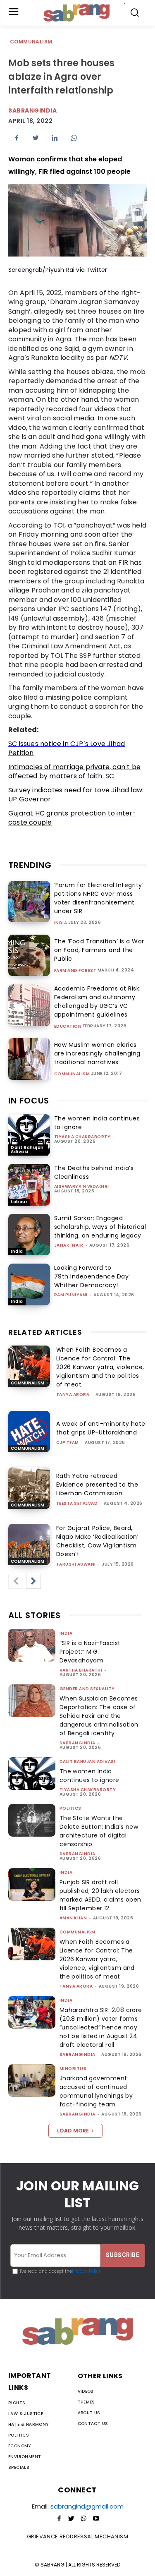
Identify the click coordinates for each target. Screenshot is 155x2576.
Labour (19, 1202)
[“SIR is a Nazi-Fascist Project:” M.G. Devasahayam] (32, 1645)
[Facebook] (17, 138)
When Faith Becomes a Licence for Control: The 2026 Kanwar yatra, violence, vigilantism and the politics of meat (100, 1367)
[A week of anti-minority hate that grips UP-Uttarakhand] (29, 1432)
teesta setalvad (77, 1503)
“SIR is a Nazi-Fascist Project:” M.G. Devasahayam (90, 1652)
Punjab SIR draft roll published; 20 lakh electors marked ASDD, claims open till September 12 (100, 1895)
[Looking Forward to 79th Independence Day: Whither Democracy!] (29, 1284)
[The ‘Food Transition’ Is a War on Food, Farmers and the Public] (29, 956)
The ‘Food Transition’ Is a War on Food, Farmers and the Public (99, 950)
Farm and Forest (75, 971)
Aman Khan (73, 1918)
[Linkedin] (55, 138)
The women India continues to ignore (89, 1776)
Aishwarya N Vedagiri (82, 1186)
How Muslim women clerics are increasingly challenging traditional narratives (97, 1053)
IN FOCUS (29, 1101)
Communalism (31, 42)
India (61, 923)
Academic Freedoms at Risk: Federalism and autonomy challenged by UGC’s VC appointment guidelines (98, 1001)
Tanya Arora (73, 1395)
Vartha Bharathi (81, 1670)
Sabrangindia (32, 110)
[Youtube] (96, 2519)
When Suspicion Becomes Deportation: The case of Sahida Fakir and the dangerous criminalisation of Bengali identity (99, 1716)
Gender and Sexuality (87, 1689)
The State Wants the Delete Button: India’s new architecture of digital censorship (99, 1831)
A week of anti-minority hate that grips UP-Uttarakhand (101, 1428)
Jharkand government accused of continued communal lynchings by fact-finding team (96, 2091)
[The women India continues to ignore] (29, 1135)
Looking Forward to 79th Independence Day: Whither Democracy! (92, 1276)
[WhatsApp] (74, 138)
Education (68, 1027)
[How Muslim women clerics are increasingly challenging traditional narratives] (29, 1059)
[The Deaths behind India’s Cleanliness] (29, 1185)
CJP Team (68, 1443)
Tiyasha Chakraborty (82, 1137)
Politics (70, 1808)
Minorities (73, 2069)
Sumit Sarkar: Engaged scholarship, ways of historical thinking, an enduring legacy (100, 1227)
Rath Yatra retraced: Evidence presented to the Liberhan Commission (97, 1485)
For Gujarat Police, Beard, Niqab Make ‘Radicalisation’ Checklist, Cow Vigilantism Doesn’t (98, 1541)
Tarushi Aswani (76, 1564)
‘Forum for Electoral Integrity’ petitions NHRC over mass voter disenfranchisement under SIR (99, 898)
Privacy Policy (87, 2271)
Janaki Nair (69, 1245)
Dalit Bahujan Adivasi (27, 1150)
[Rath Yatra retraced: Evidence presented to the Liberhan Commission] (29, 1488)
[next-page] (33, 1581)
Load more (73, 2131)
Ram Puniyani (71, 1295)
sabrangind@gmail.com (87, 2506)
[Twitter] (36, 138)
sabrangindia (77, 1743)
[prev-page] (16, 1581)
